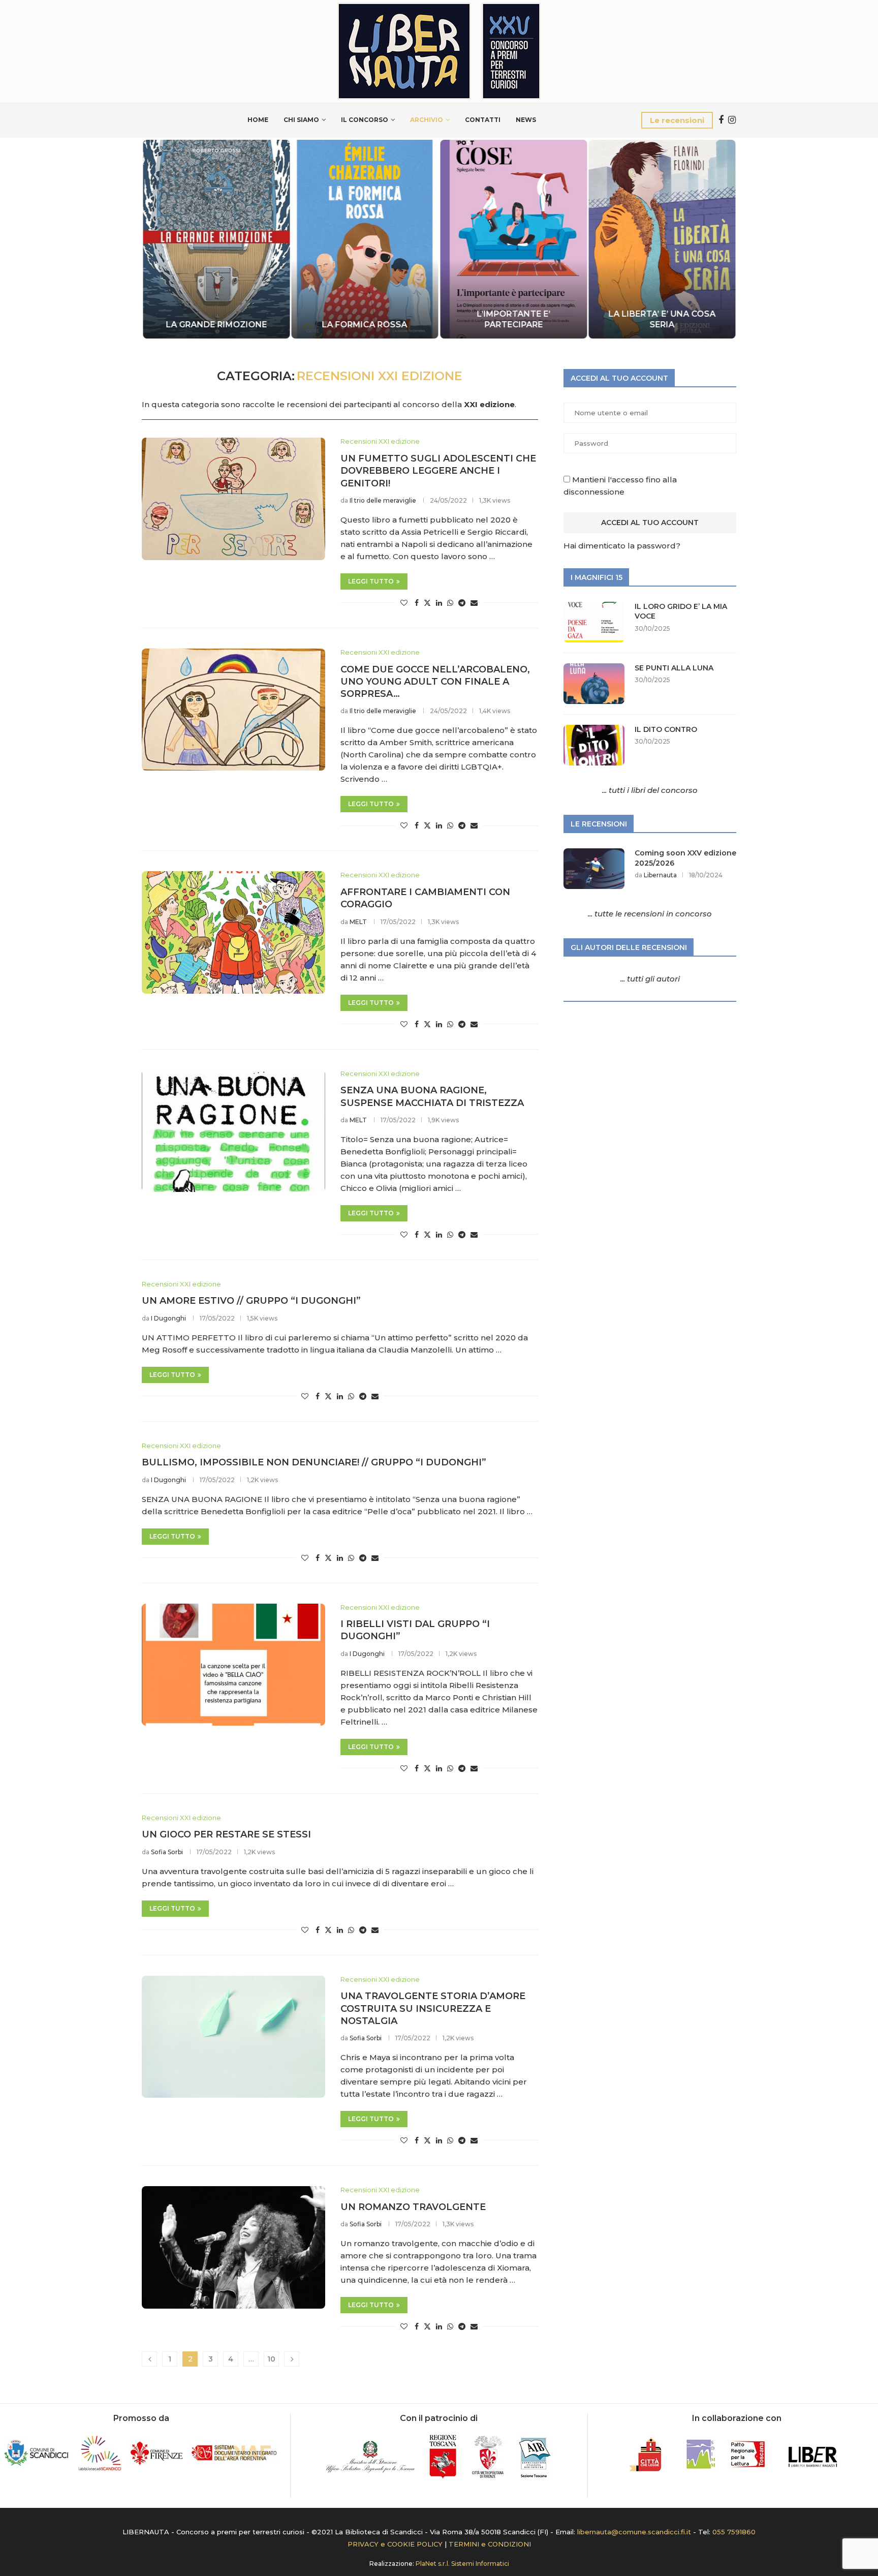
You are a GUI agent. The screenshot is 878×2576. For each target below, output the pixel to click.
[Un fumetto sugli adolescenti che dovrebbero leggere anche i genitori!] (233, 499)
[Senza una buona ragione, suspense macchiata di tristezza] (233, 1131)
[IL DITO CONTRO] (594, 745)
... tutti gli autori (650, 979)
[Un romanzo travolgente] (233, 2247)
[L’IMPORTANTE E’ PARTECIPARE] (513, 239)
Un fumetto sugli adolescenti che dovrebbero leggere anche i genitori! (438, 471)
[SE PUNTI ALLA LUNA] (594, 684)
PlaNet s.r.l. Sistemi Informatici (462, 2564)
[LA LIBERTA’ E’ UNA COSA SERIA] (662, 239)
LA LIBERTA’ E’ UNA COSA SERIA (662, 319)
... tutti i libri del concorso (650, 790)
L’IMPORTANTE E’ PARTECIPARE (513, 319)
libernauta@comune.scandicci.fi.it (634, 2532)
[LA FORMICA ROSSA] (365, 239)
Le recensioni (677, 120)
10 (271, 2359)
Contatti (483, 120)
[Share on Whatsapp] (450, 603)
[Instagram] (732, 120)
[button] (161, 238)
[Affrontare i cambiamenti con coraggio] (233, 932)
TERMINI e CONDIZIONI (490, 2544)
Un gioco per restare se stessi (226, 1834)
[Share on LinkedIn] (439, 603)
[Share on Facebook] (417, 603)
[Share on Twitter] (427, 603)
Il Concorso (365, 120)
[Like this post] (404, 603)
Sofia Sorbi (167, 1852)
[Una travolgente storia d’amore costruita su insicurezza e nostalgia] (233, 2037)
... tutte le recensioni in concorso (650, 914)
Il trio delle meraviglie (383, 500)
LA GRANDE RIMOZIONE (216, 325)
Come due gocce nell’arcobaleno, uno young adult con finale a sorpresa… (435, 682)
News (526, 120)
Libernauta (660, 875)
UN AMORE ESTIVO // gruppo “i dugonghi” (251, 1301)
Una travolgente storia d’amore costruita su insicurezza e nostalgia (433, 2008)
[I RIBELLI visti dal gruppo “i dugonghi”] (233, 1665)
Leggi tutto (371, 581)
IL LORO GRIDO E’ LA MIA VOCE (681, 611)
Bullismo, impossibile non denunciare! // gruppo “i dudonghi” (314, 1462)
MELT (358, 922)
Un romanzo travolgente (413, 2207)
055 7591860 (734, 2532)
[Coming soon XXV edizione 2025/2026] (594, 869)
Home (258, 120)
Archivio (427, 120)
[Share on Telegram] (462, 603)
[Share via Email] (474, 603)
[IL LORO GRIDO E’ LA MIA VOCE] (594, 622)
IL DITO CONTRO (666, 729)
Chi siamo (301, 120)
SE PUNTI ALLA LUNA (674, 668)
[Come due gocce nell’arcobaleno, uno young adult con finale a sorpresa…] (233, 710)
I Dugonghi (168, 1318)
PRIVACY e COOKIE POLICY (395, 2544)
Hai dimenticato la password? (622, 546)
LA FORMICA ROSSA (365, 325)
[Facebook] (721, 120)
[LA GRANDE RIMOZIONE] (216, 239)
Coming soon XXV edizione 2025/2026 (685, 858)
